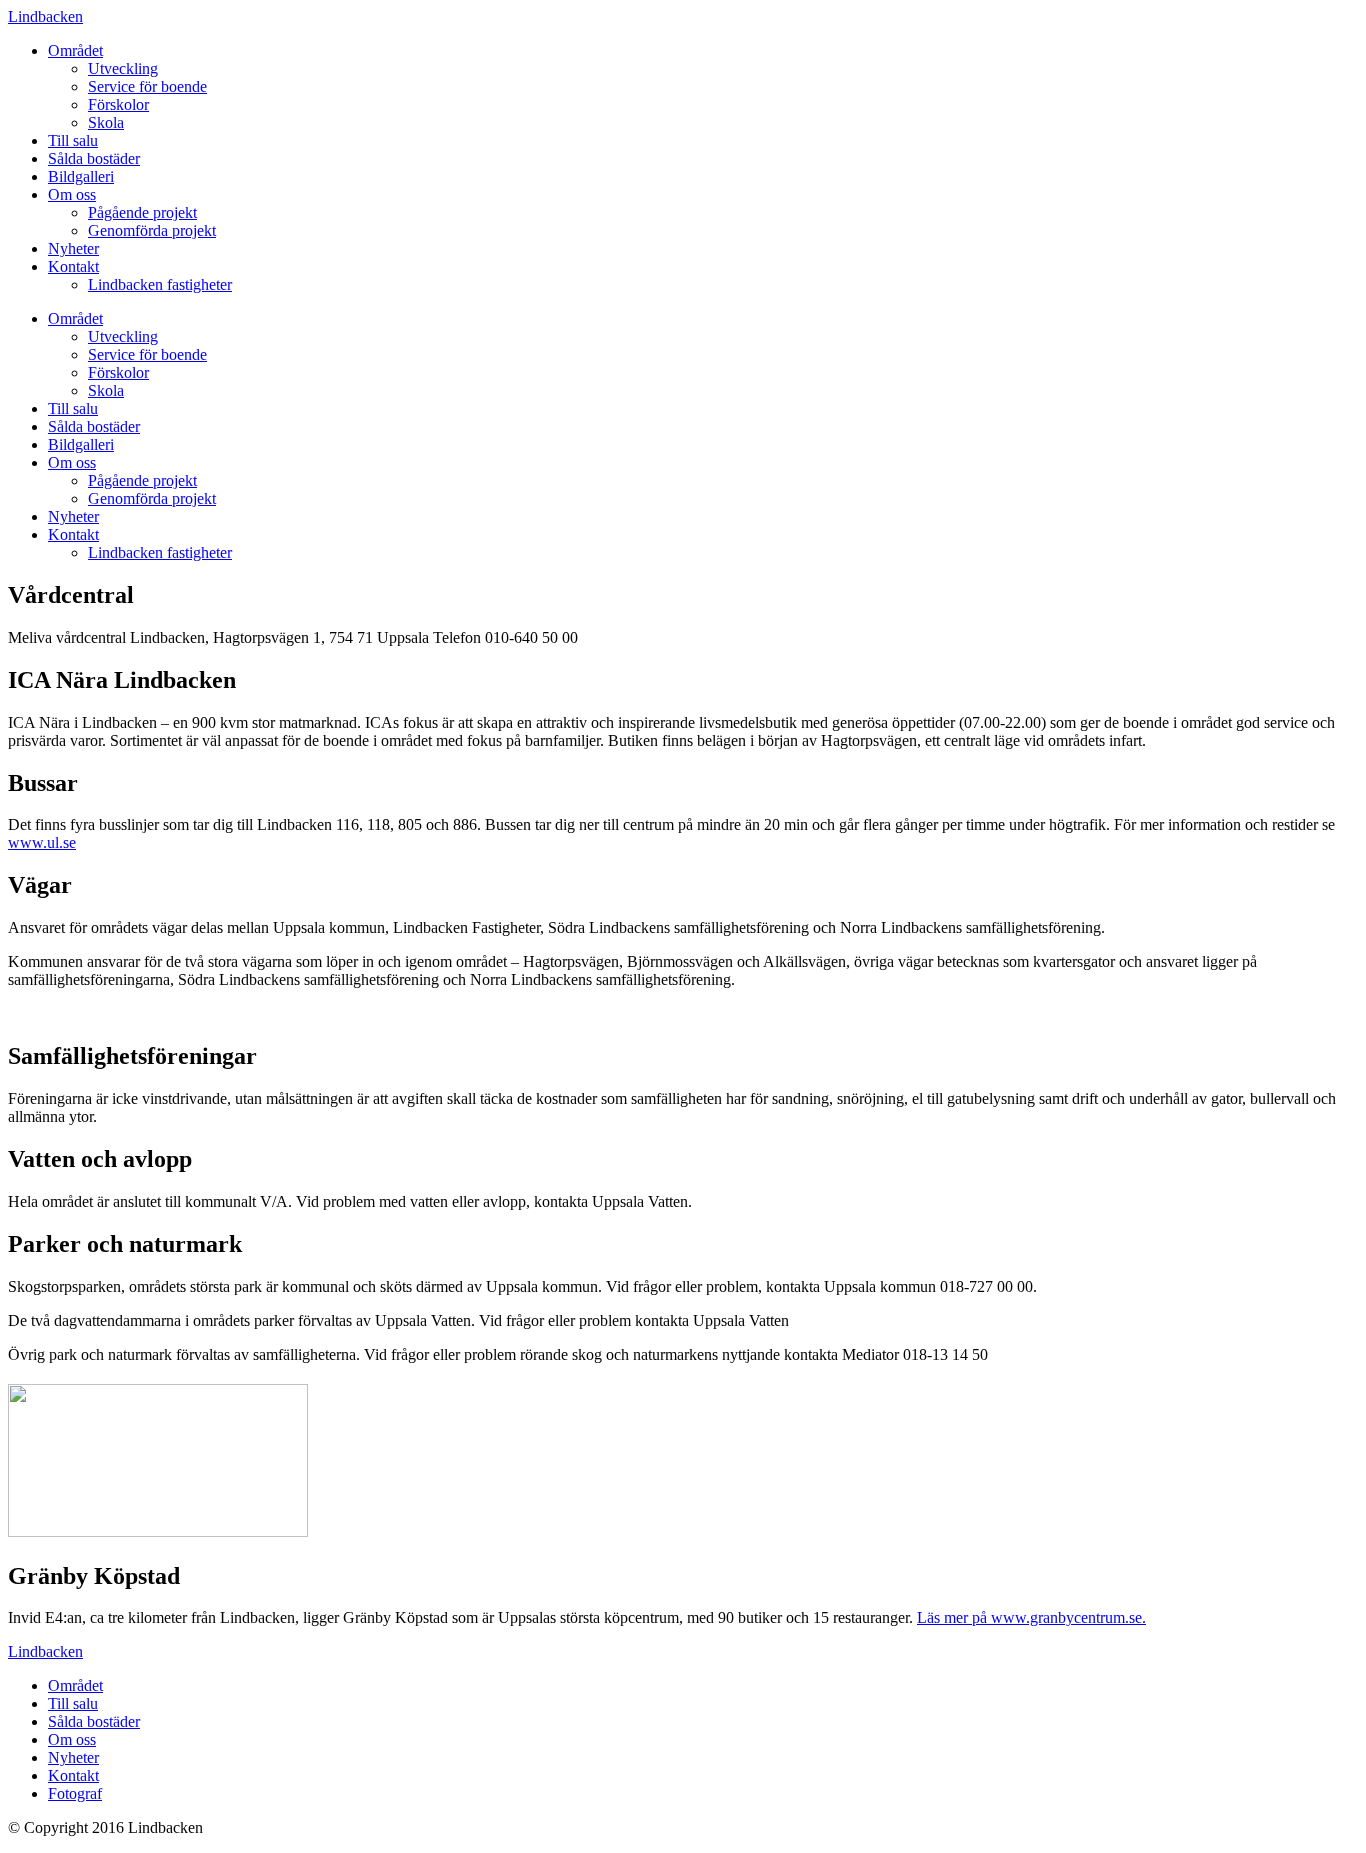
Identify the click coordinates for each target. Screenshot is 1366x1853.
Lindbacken (45, 16)
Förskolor (118, 104)
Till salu (73, 140)
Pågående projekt (142, 212)
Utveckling (123, 68)
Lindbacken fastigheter (160, 284)
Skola (106, 122)
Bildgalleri (81, 176)
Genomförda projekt (152, 230)
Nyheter (73, 248)
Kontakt (73, 266)
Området (75, 50)
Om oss (72, 194)
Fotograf (75, 1793)
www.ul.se (42, 842)
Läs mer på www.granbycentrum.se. (1031, 1617)
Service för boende (147, 86)
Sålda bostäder (94, 158)
